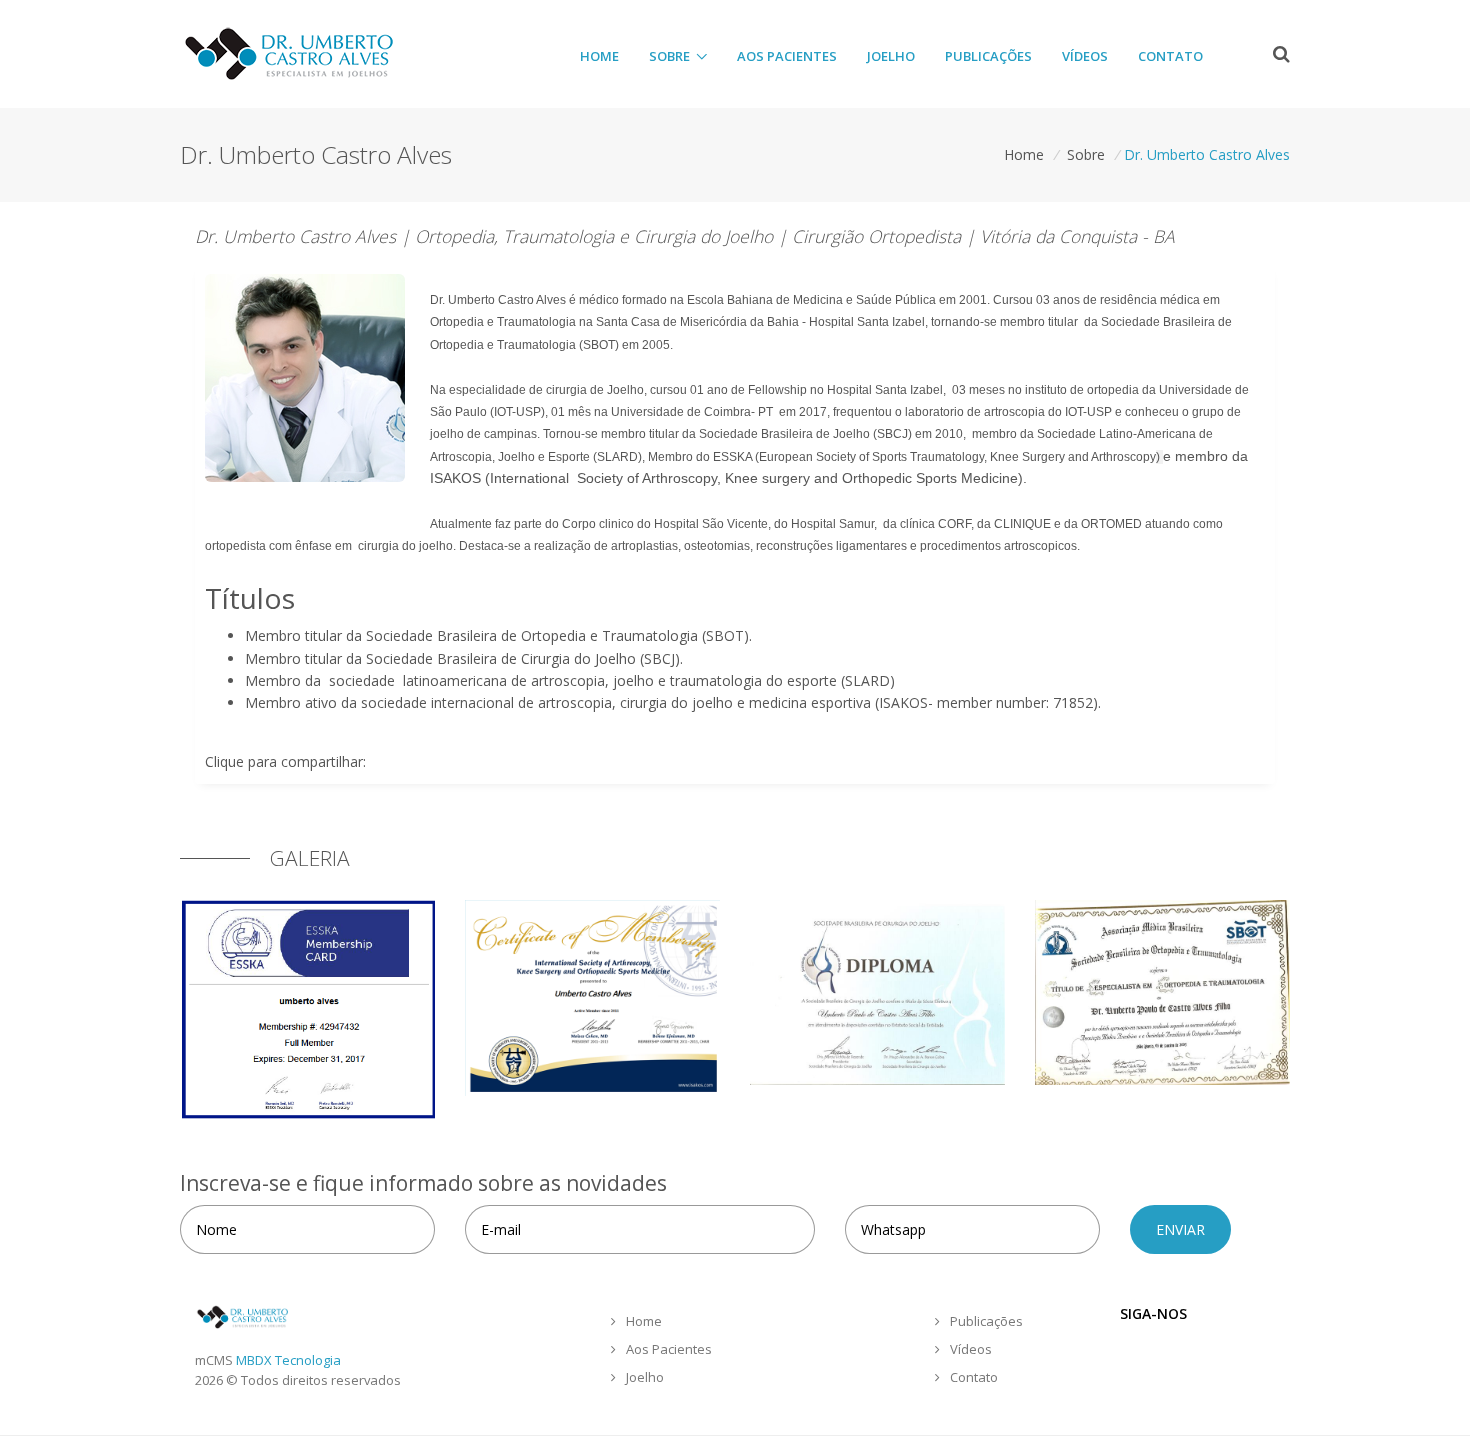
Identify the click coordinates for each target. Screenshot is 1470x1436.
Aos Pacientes (787, 56)
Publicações (988, 56)
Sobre (669, 56)
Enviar (1180, 1229)
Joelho (891, 56)
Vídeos (1085, 56)
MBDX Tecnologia (288, 1360)
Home (599, 56)
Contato (1170, 56)
